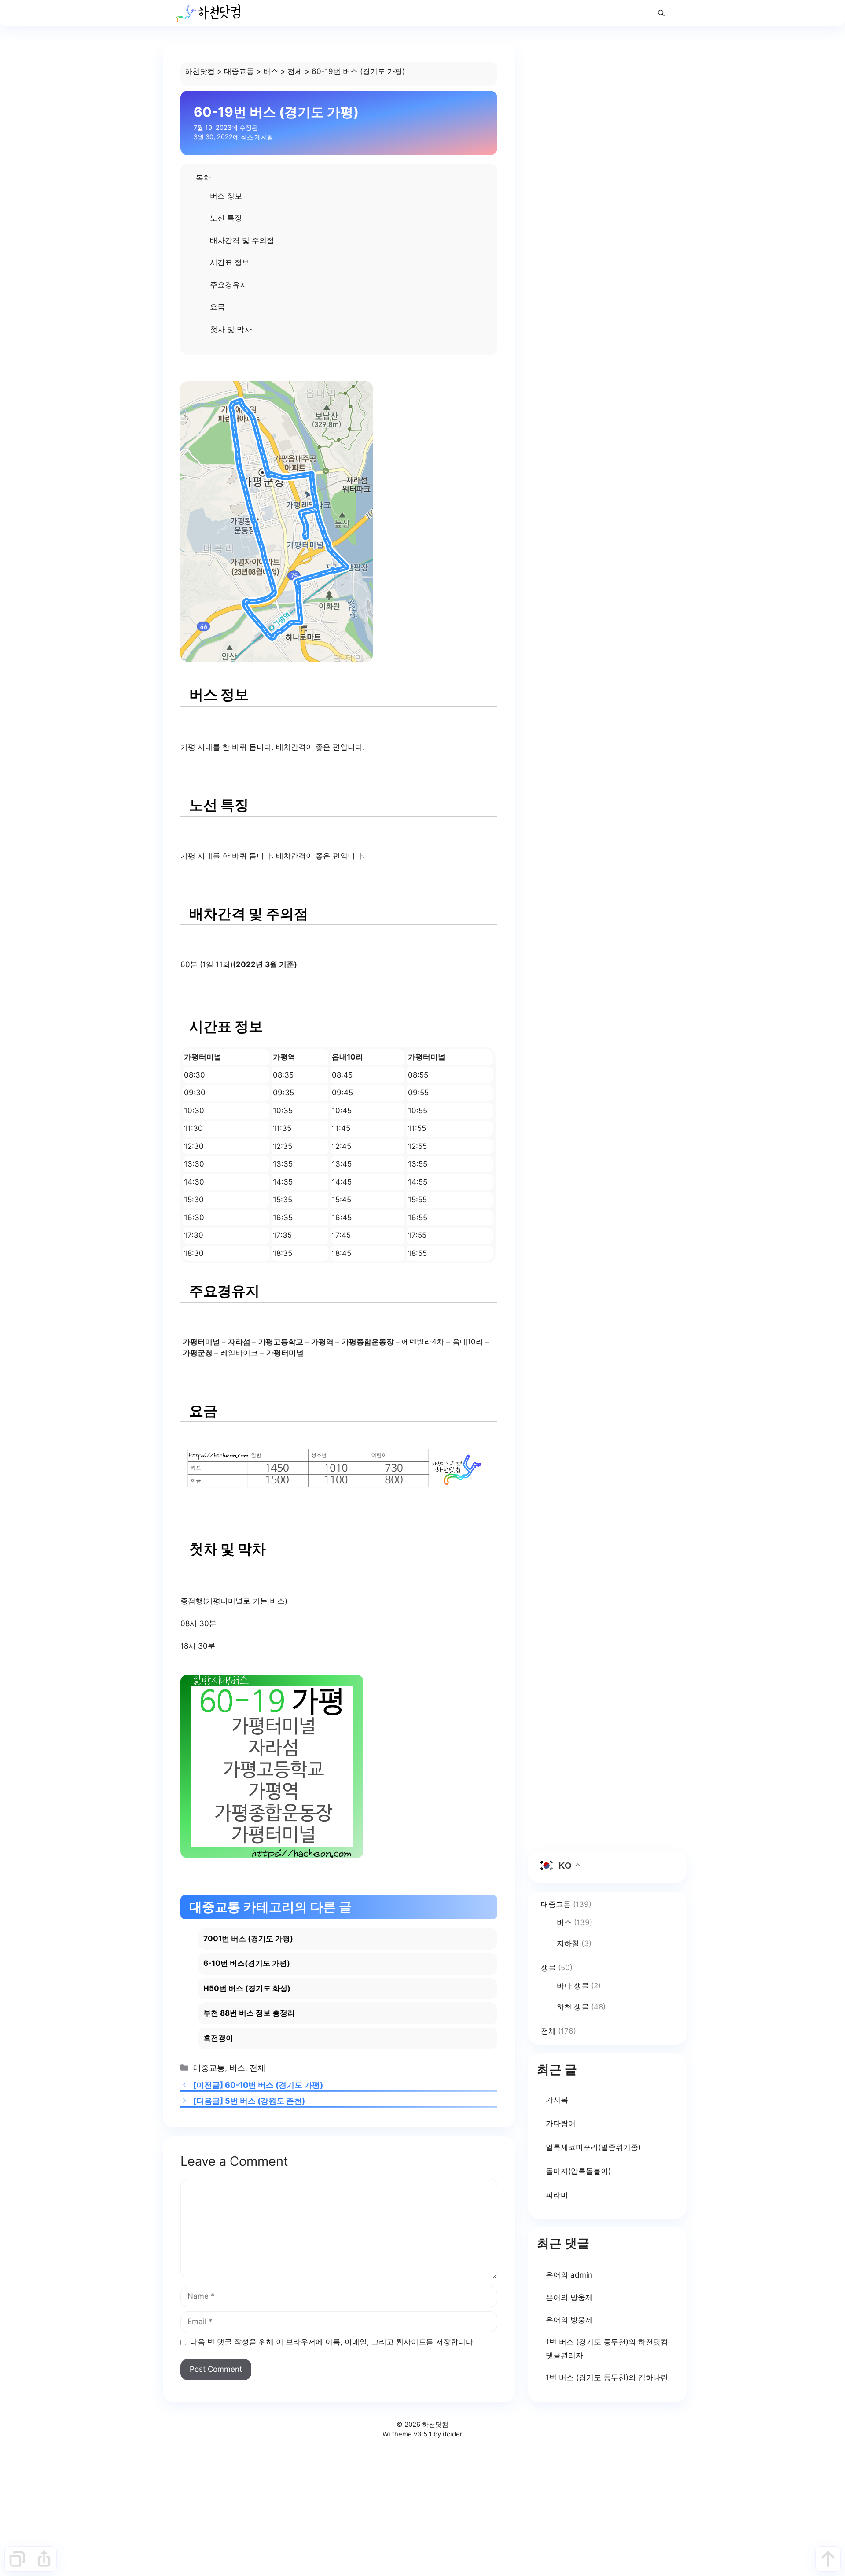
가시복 (557, 2100)
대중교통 (239, 71)
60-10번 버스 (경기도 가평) (274, 2085)
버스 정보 (226, 196)
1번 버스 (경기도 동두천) (587, 2342)
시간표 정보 (230, 262)
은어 (553, 2275)
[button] (661, 13)
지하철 (568, 1943)
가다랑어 (561, 2123)
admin (581, 2275)
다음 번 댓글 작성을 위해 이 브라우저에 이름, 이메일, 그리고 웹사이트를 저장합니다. (333, 2342)
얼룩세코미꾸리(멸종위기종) (593, 2147)
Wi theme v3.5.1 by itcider (422, 2434)
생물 (548, 1968)
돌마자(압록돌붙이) (578, 2171)
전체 (295, 71)
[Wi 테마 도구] (17, 2559)
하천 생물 (573, 2007)
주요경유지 (229, 285)
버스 (271, 71)
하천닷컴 (200, 71)
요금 (217, 307)
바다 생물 (573, 1986)
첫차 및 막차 (231, 329)
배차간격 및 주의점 (242, 240)
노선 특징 (226, 218)
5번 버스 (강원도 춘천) (265, 2101)
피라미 (557, 2195)
